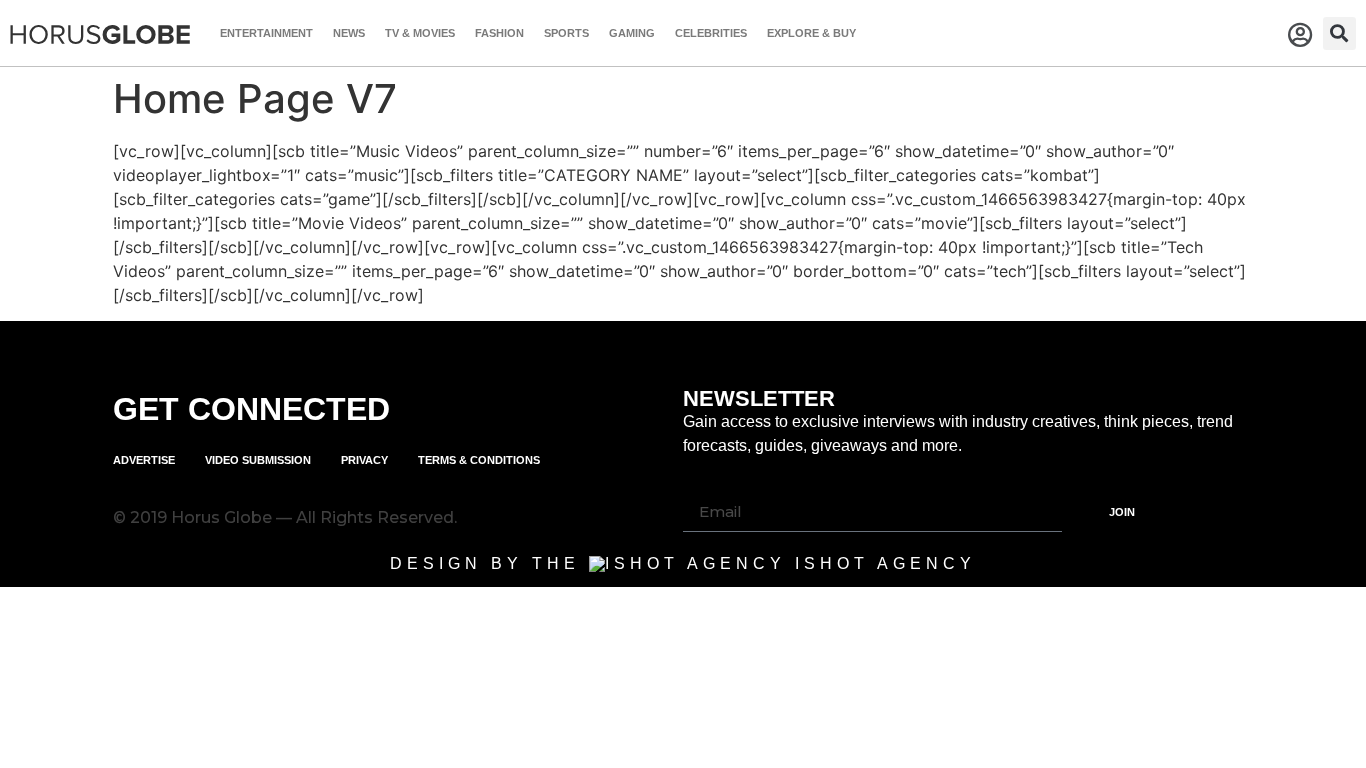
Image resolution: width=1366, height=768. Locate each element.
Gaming (632, 33)
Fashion (499, 33)
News (349, 33)
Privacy (364, 460)
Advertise (144, 460)
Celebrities (711, 33)
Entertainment (266, 33)
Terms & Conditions (479, 460)
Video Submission (258, 460)
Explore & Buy (811, 33)
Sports (566, 33)
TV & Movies (420, 33)
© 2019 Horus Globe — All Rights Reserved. (285, 517)
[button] (1339, 33)
